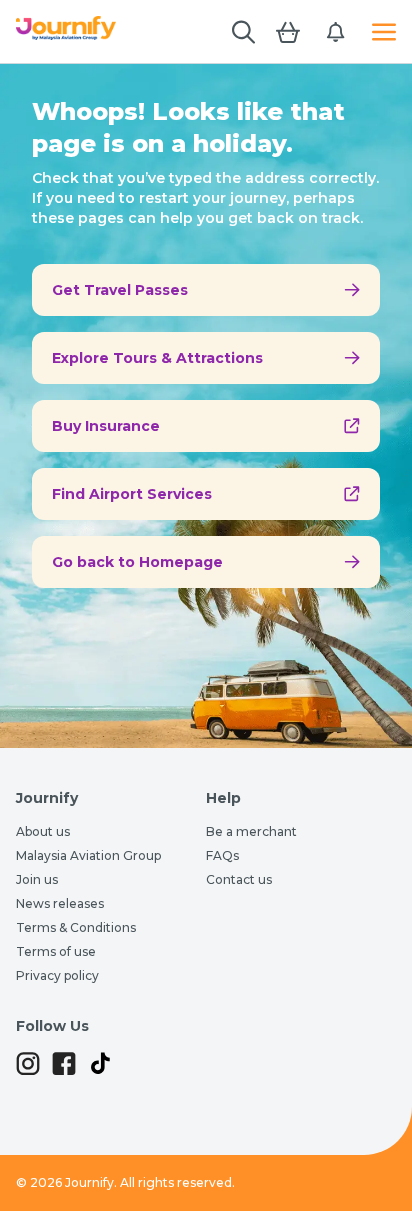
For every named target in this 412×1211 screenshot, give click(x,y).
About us (43, 831)
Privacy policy (57, 975)
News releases (60, 903)
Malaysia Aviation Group (88, 855)
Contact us (239, 879)
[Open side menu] (384, 32)
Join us (37, 879)
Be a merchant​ (251, 831)
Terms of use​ (56, 951)
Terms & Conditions (76, 927)
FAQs (222, 855)
